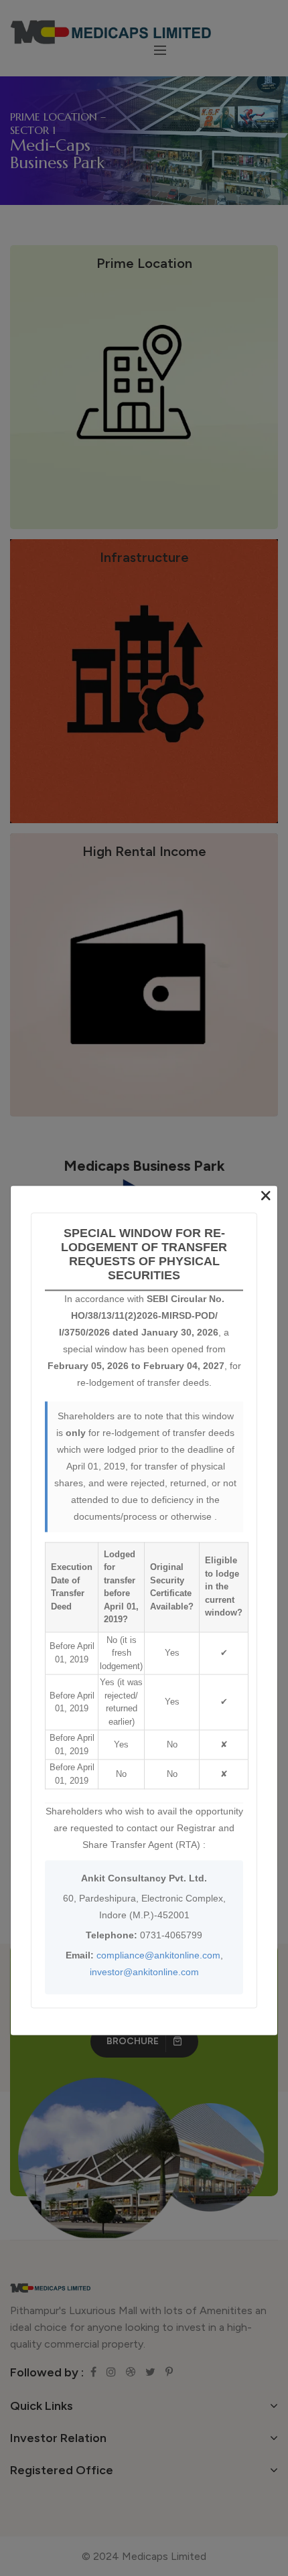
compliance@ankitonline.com (158, 1955)
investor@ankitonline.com (144, 1972)
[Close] (266, 1196)
